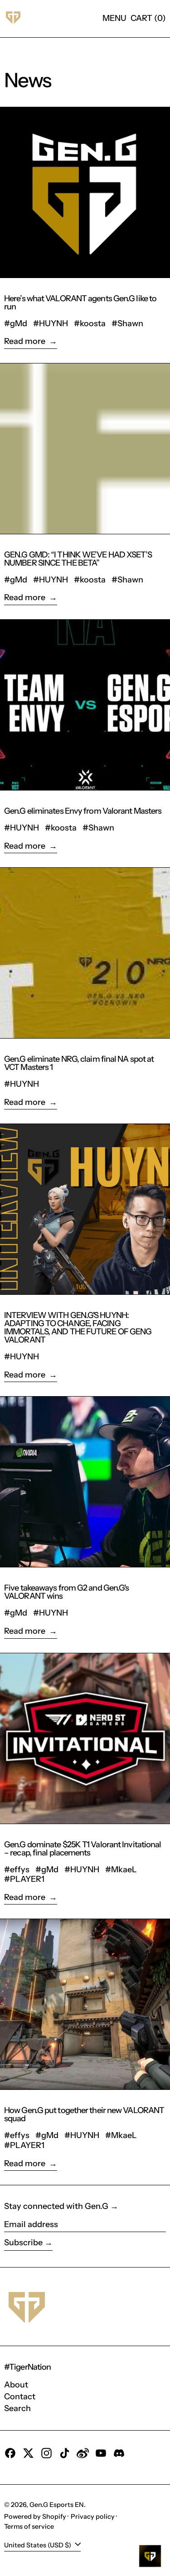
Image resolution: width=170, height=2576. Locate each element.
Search (17, 2408)
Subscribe (23, 2243)
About (16, 2385)
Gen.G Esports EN (57, 2505)
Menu (114, 18)
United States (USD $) (38, 2545)
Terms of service (29, 2526)
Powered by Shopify (35, 2516)
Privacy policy (93, 2516)
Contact (20, 2397)
